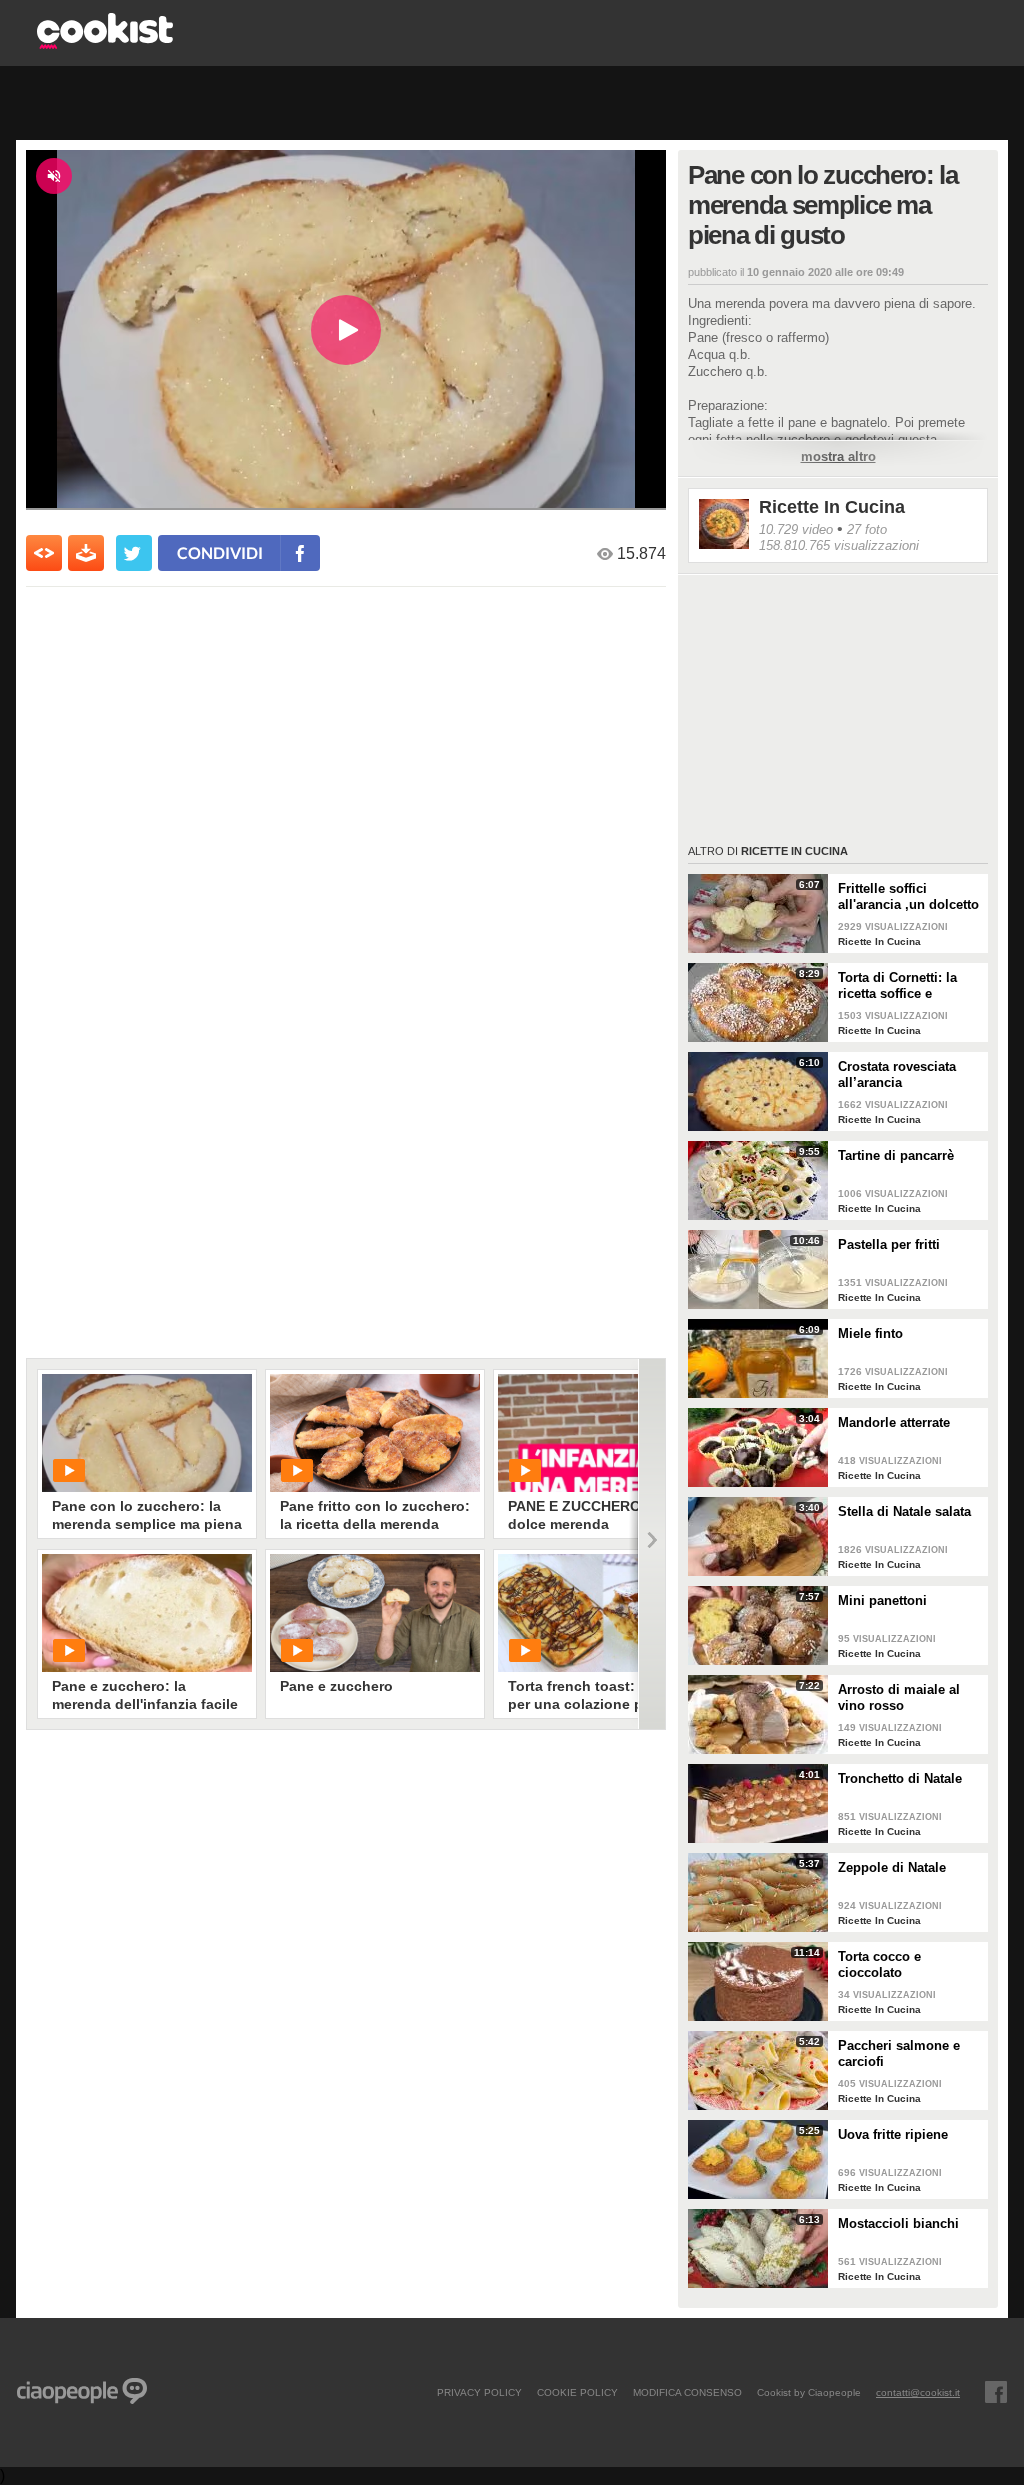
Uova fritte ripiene (893, 2134)
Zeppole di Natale (892, 1867)
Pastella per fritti (889, 1244)
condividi (220, 552)
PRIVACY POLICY (479, 2392)
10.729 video (796, 529)
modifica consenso (687, 2392)
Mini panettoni (882, 1600)
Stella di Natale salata (904, 1511)
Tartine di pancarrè (896, 1155)
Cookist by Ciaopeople (809, 2392)
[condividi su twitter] (134, 553)
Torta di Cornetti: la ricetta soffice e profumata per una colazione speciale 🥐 (905, 986)
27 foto (867, 529)
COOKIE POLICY (577, 2392)
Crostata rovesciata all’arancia (897, 1074)
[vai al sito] (105, 43)
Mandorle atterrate (894, 1422)
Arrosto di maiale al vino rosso (899, 1697)
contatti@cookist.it (918, 2392)
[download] (86, 553)
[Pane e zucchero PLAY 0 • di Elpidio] (375, 1613)
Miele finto (870, 1333)
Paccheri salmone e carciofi (899, 2053)
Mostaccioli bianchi (898, 2223)
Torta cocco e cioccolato (879, 1964)
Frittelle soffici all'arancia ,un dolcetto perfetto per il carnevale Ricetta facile (909, 897)
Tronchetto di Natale (900, 1778)
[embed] (44, 553)
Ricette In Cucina (832, 507)
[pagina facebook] (996, 2392)
